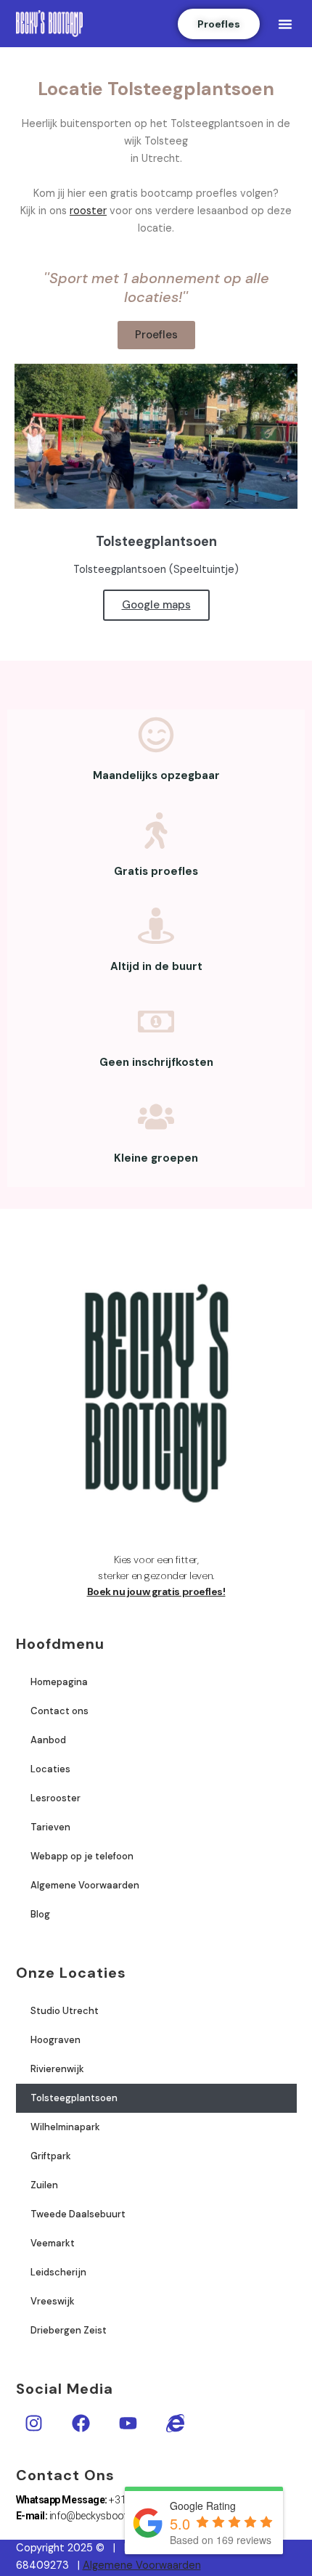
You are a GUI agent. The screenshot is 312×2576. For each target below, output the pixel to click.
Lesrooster (56, 1798)
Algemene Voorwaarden (85, 1885)
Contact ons (59, 1711)
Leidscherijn (58, 2272)
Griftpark (51, 2156)
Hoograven (56, 2040)
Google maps (156, 605)
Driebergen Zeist (69, 2330)
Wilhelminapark (65, 2127)
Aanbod (48, 1740)
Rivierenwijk (57, 2069)
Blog (40, 1914)
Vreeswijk (53, 2301)
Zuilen (44, 2185)
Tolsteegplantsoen (74, 2098)
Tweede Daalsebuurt (78, 2214)
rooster (88, 211)
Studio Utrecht (65, 2011)
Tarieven (50, 1827)
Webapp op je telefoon (82, 1856)
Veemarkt (53, 2243)
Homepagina (59, 1682)
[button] (285, 24)
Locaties (50, 1769)
